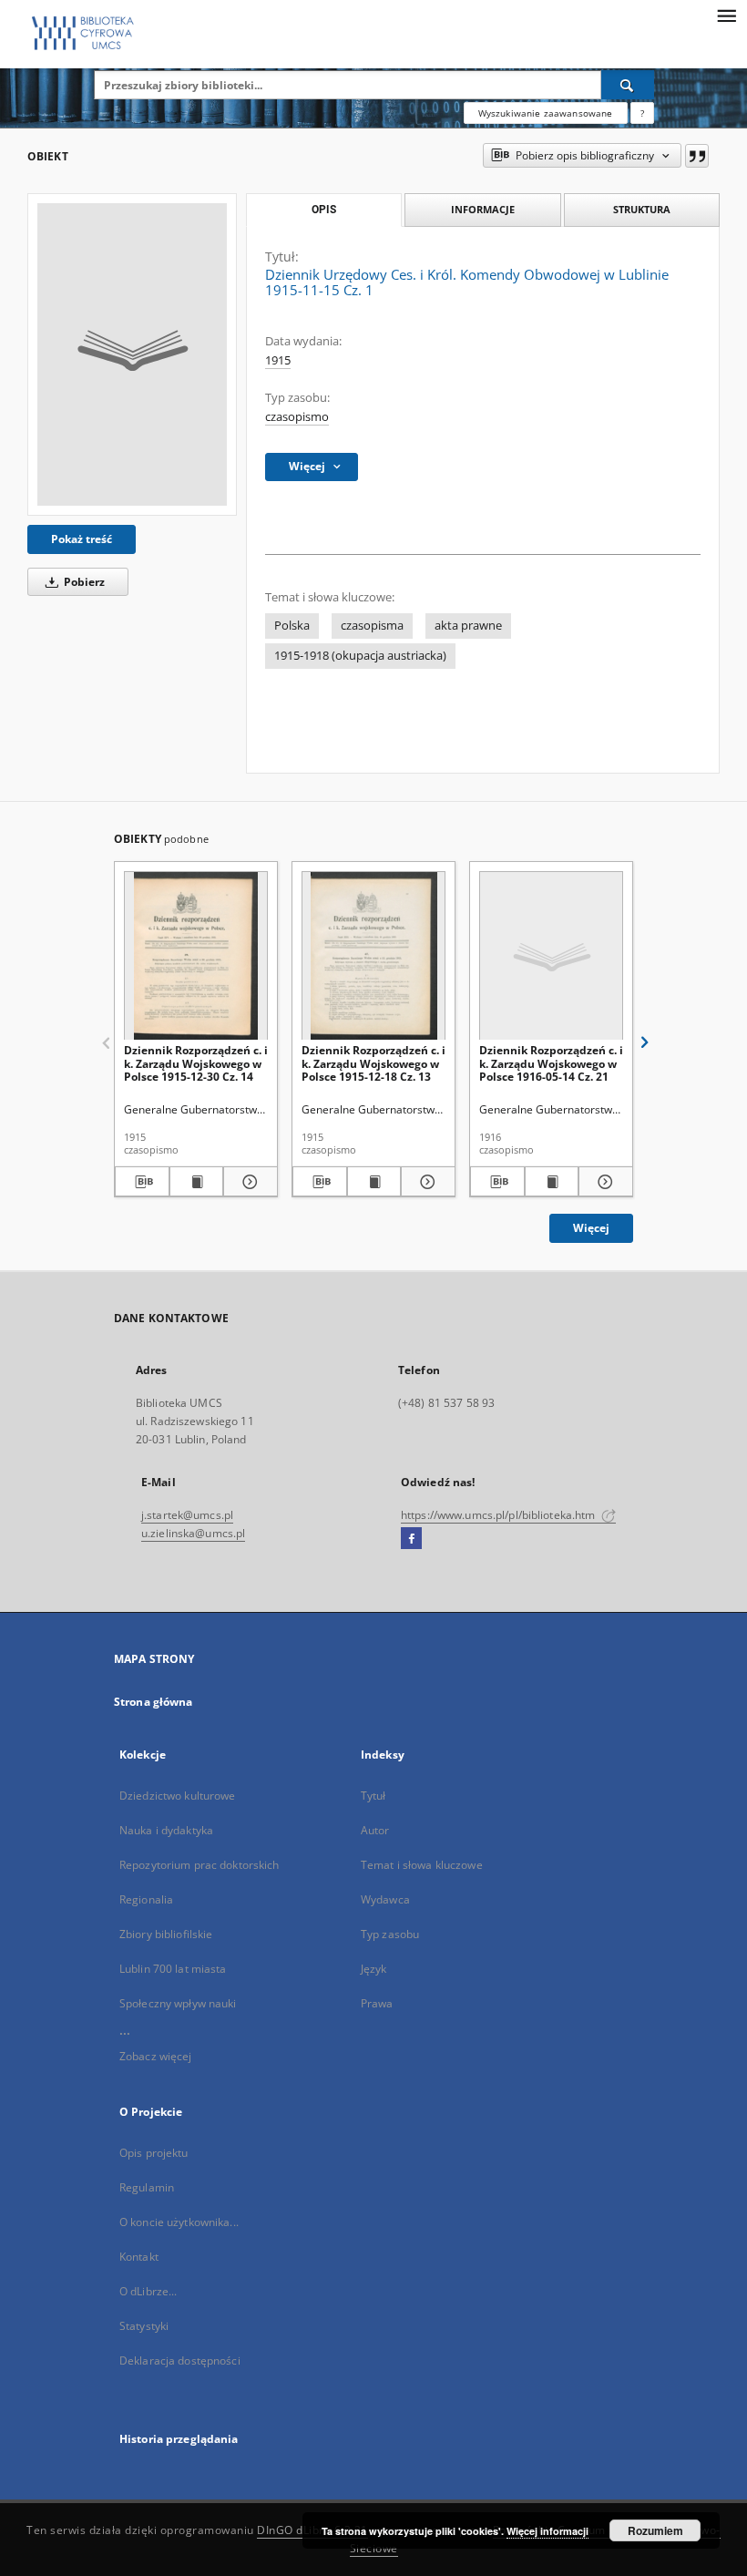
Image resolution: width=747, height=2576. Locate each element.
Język (374, 1969)
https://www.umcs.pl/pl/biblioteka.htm (500, 1515)
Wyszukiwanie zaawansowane (546, 113)
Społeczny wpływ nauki (178, 2003)
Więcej (591, 1228)
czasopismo (297, 417)
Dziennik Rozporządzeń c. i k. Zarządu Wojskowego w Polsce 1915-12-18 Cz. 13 (373, 1063)
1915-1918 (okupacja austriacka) (360, 656)
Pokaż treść (82, 539)
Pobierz (83, 582)
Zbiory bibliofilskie (166, 1934)
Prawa (377, 2003)
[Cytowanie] (697, 156)
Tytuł (373, 1796)
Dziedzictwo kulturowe (178, 1796)
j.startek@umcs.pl (187, 1515)
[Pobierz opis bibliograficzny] (142, 1182)
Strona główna (153, 1702)
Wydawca (385, 1899)
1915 (278, 360)
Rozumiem (655, 2530)
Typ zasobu (390, 1934)
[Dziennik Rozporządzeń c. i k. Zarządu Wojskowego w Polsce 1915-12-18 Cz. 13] (373, 956)
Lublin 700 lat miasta (173, 1969)
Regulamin (147, 2187)
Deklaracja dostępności (180, 2360)
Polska (292, 626)
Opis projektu (154, 2153)
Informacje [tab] (483, 209)
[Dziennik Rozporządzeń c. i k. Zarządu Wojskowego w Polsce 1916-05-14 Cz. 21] (551, 956)
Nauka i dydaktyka (166, 1830)
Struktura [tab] (642, 209)
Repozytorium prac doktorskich (199, 1865)
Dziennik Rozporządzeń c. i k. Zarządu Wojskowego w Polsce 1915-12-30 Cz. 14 (196, 1063)
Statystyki (144, 2326)
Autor (375, 1830)
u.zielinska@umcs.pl (193, 1533)
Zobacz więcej (156, 2056)
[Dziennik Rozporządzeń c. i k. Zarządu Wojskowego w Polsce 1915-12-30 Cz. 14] (196, 956)
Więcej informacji (547, 2531)
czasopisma (372, 626)
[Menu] (726, 15)
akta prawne (468, 626)
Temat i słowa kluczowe (422, 1865)
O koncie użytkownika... (179, 2222)
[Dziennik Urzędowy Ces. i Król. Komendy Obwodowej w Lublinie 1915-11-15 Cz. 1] (132, 354)
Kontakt (139, 2257)
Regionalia (146, 1899)
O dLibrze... (148, 2291)
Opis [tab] (324, 210)
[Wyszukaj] (628, 85)
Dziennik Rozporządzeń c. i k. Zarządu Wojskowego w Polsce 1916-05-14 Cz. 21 (551, 1063)
